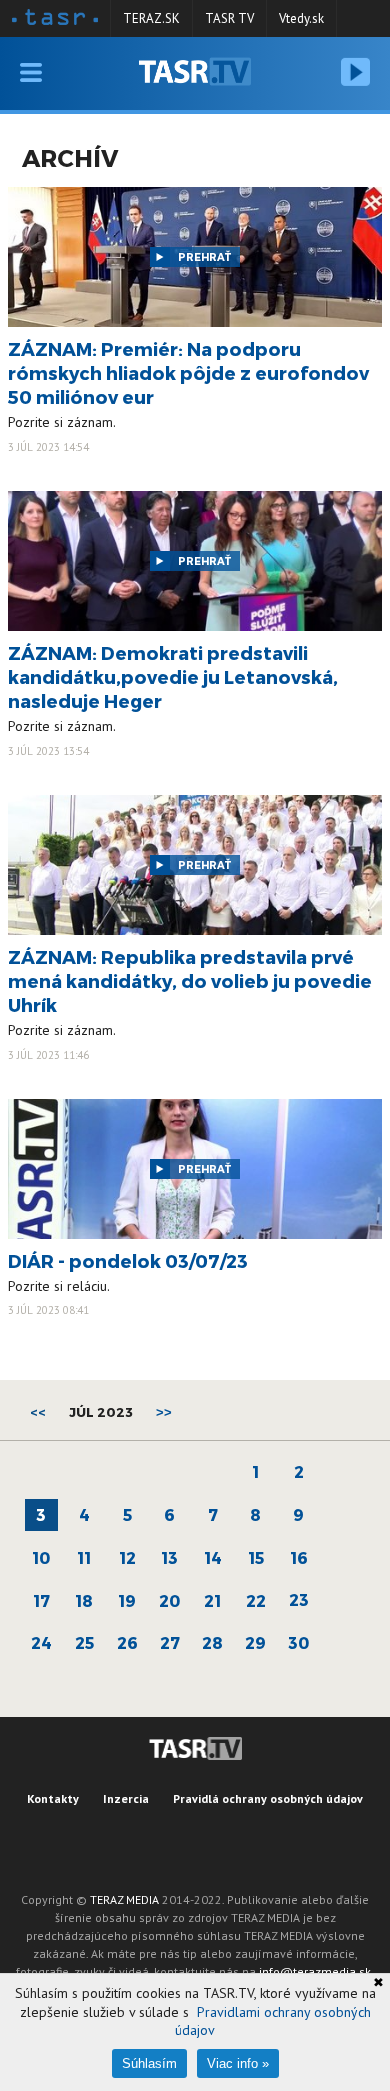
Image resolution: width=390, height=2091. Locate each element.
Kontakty (53, 1798)
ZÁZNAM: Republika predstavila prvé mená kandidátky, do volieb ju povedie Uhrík (190, 980)
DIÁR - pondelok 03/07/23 (128, 1260)
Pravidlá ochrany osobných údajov (268, 1798)
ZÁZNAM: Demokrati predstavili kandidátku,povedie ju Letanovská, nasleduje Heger (173, 676)
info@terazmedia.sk (315, 1971)
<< (38, 1412)
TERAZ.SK (151, 18)
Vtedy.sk (301, 18)
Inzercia (126, 1798)
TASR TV (229, 18)
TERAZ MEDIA (124, 1899)
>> (164, 1412)
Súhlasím (149, 2063)
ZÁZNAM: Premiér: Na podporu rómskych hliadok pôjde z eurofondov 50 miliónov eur (188, 372)
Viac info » (238, 2063)
